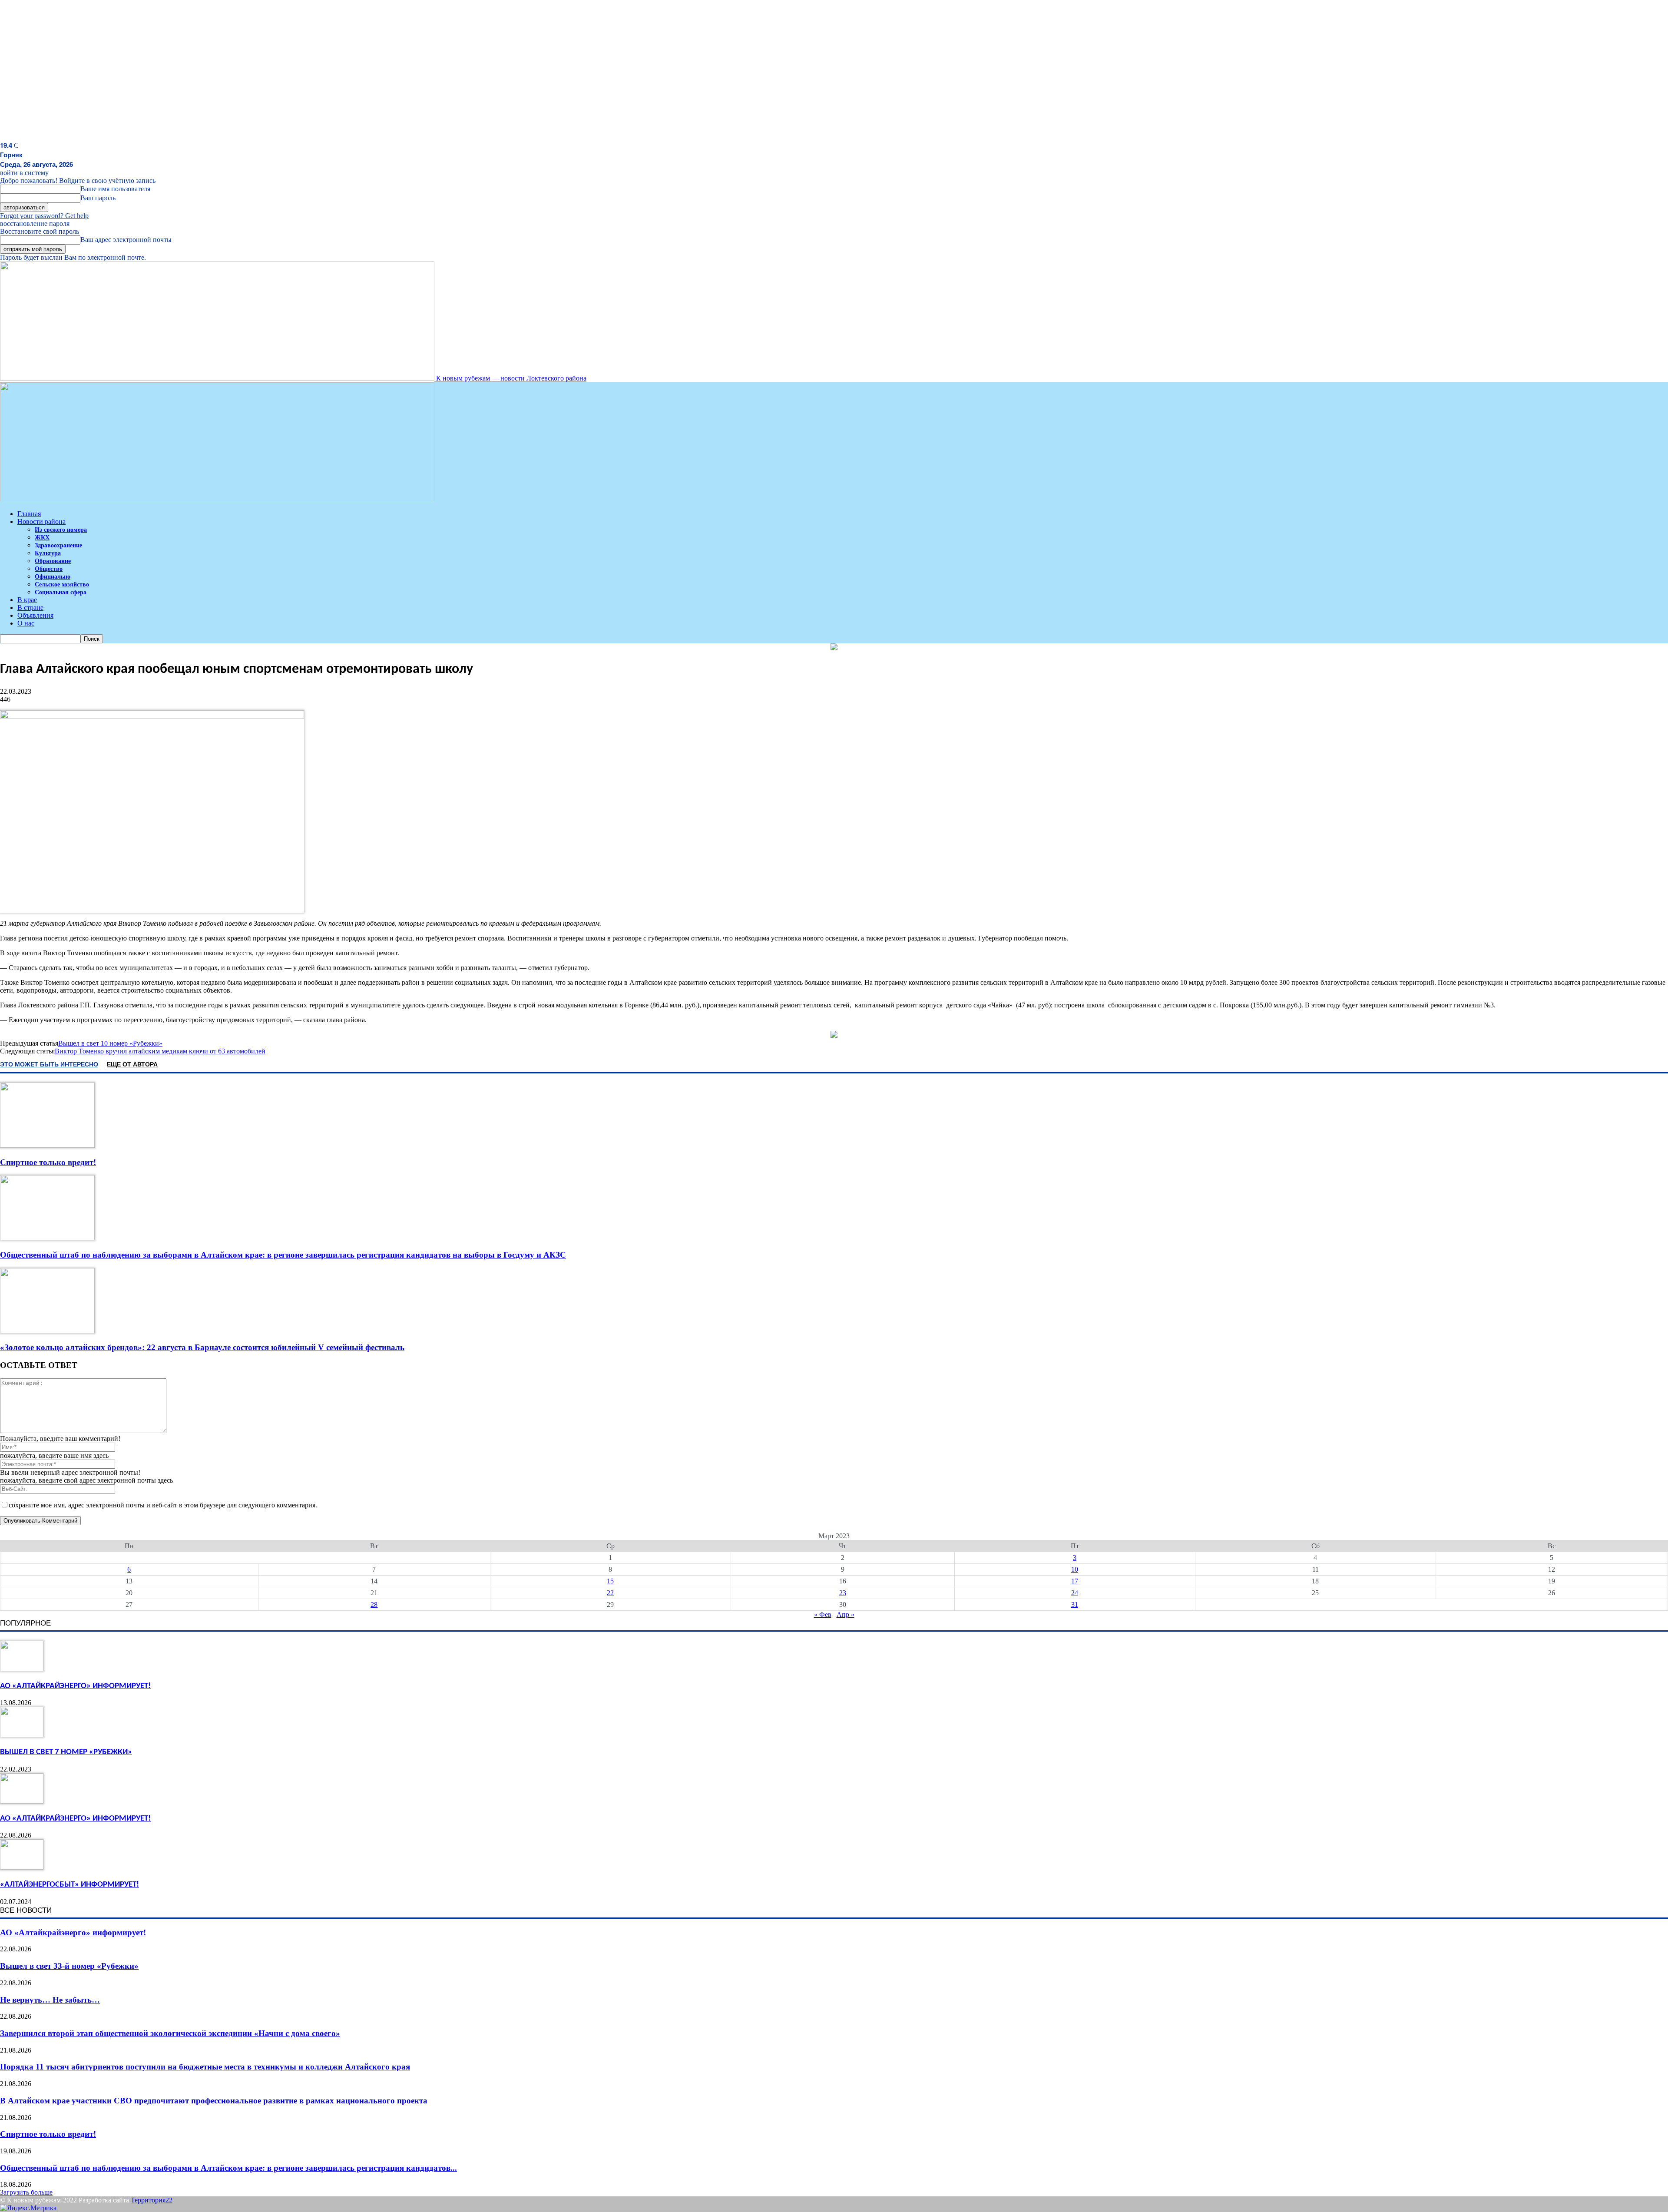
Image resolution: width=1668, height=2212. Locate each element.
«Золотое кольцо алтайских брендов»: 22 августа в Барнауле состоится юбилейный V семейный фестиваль (202, 1347)
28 (374, 1604)
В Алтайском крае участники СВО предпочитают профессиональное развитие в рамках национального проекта (214, 2101)
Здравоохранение (58, 545)
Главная (29, 514)
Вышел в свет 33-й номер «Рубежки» (69, 1966)
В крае (27, 600)
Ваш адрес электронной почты (126, 240)
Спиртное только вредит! (48, 1162)
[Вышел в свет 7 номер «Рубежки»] (22, 1735)
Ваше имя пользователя (115, 189)
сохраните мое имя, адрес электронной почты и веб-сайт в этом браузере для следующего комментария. (163, 1505)
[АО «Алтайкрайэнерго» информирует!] (22, 1669)
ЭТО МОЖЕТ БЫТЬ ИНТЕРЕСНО (49, 1064)
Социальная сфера (61, 592)
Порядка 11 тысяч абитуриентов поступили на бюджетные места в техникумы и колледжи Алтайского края (205, 2067)
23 (843, 1593)
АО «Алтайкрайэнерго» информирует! (75, 1686)
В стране (30, 608)
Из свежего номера (61, 530)
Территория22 (152, 2200)
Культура (48, 553)
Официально (53, 577)
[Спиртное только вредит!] (47, 1145)
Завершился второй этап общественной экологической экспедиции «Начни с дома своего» (170, 2033)
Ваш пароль (98, 198)
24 (1075, 1593)
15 (610, 1581)
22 (610, 1593)
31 (1075, 1604)
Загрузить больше (26, 2192)
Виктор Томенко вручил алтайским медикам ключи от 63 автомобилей (160, 1051)
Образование (53, 561)
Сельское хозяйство (62, 584)
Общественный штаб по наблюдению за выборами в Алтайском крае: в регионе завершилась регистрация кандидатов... (228, 2168)
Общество (49, 569)
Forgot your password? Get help (44, 216)
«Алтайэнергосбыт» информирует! (69, 1885)
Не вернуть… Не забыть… (50, 2000)
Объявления (35, 615)
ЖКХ (42, 538)
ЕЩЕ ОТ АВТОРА (132, 1064)
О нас (26, 623)
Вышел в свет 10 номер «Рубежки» (110, 1043)
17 (1075, 1581)
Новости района (41, 522)
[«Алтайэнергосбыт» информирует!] (22, 1867)
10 (1075, 1569)
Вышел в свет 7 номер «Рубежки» (66, 1752)
